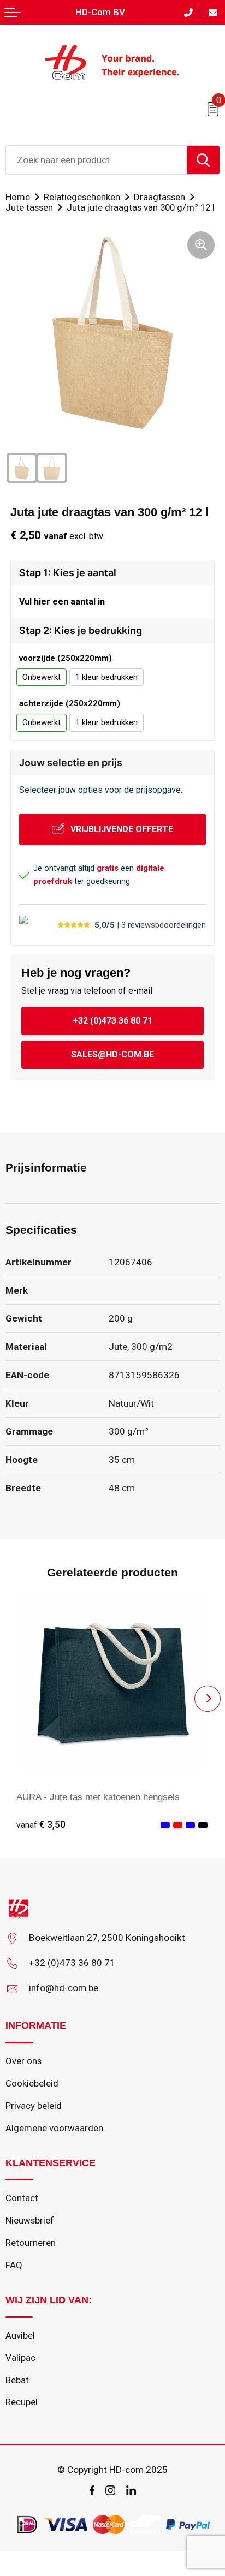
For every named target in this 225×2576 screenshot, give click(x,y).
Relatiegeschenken (82, 197)
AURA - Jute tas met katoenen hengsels (98, 1797)
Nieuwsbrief (30, 2220)
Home (18, 197)
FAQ (14, 2265)
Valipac (20, 2358)
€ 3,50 (41, 1825)
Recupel (22, 2402)
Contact (22, 2198)
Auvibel (20, 2335)
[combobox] (96, 160)
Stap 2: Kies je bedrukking (81, 630)
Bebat (17, 2380)
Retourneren (31, 2243)
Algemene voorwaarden (54, 2128)
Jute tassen (29, 207)
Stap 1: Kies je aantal (68, 573)
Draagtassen (159, 197)
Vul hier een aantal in (62, 602)
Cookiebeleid (32, 2083)
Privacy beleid (34, 2106)
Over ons (23, 2061)
